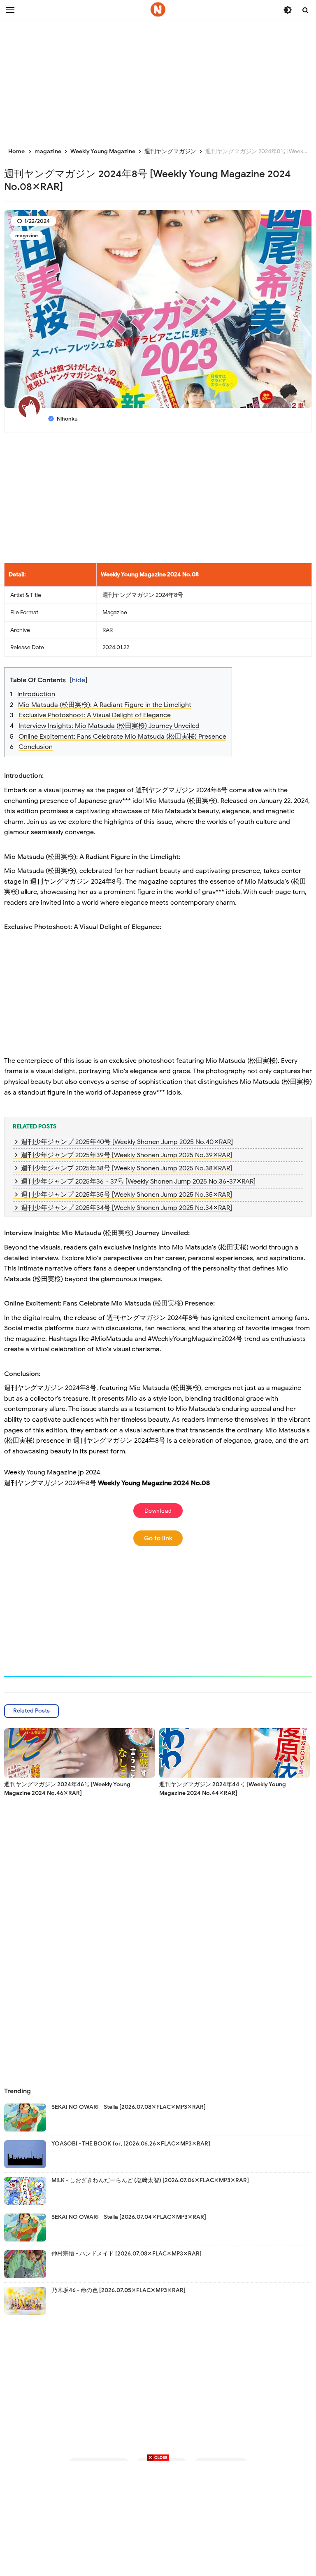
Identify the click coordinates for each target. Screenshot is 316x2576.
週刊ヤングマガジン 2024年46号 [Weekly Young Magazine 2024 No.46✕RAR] (67, 1789)
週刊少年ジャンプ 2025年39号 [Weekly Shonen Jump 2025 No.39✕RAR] (127, 1155)
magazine (27, 235)
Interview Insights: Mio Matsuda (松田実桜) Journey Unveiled (109, 726)
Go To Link (158, 1538)
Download (158, 1511)
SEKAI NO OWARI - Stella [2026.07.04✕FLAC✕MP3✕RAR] (129, 2217)
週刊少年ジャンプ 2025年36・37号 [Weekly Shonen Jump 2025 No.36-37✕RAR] (138, 1182)
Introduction (36, 694)
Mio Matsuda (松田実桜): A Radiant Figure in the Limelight (105, 705)
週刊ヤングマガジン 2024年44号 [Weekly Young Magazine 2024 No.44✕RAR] (223, 1789)
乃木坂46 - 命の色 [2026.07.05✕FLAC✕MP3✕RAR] (118, 2290)
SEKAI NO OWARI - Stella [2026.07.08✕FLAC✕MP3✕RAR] (129, 2107)
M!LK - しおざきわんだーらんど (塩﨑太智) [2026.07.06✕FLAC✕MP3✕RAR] (150, 2180)
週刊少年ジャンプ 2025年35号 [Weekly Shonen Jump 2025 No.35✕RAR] (127, 1195)
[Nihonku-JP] (158, 9)
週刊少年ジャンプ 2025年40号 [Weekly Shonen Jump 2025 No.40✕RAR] (127, 1142)
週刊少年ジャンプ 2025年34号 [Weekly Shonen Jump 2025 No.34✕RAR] (127, 1208)
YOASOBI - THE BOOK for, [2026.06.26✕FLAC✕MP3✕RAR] (131, 2144)
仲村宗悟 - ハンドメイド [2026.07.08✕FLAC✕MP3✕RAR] (127, 2254)
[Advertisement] (158, 78)
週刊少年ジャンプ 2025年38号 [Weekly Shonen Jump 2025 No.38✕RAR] (127, 1168)
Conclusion (36, 747)
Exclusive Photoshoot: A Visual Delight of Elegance (95, 715)
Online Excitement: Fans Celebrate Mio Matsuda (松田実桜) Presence (122, 737)
